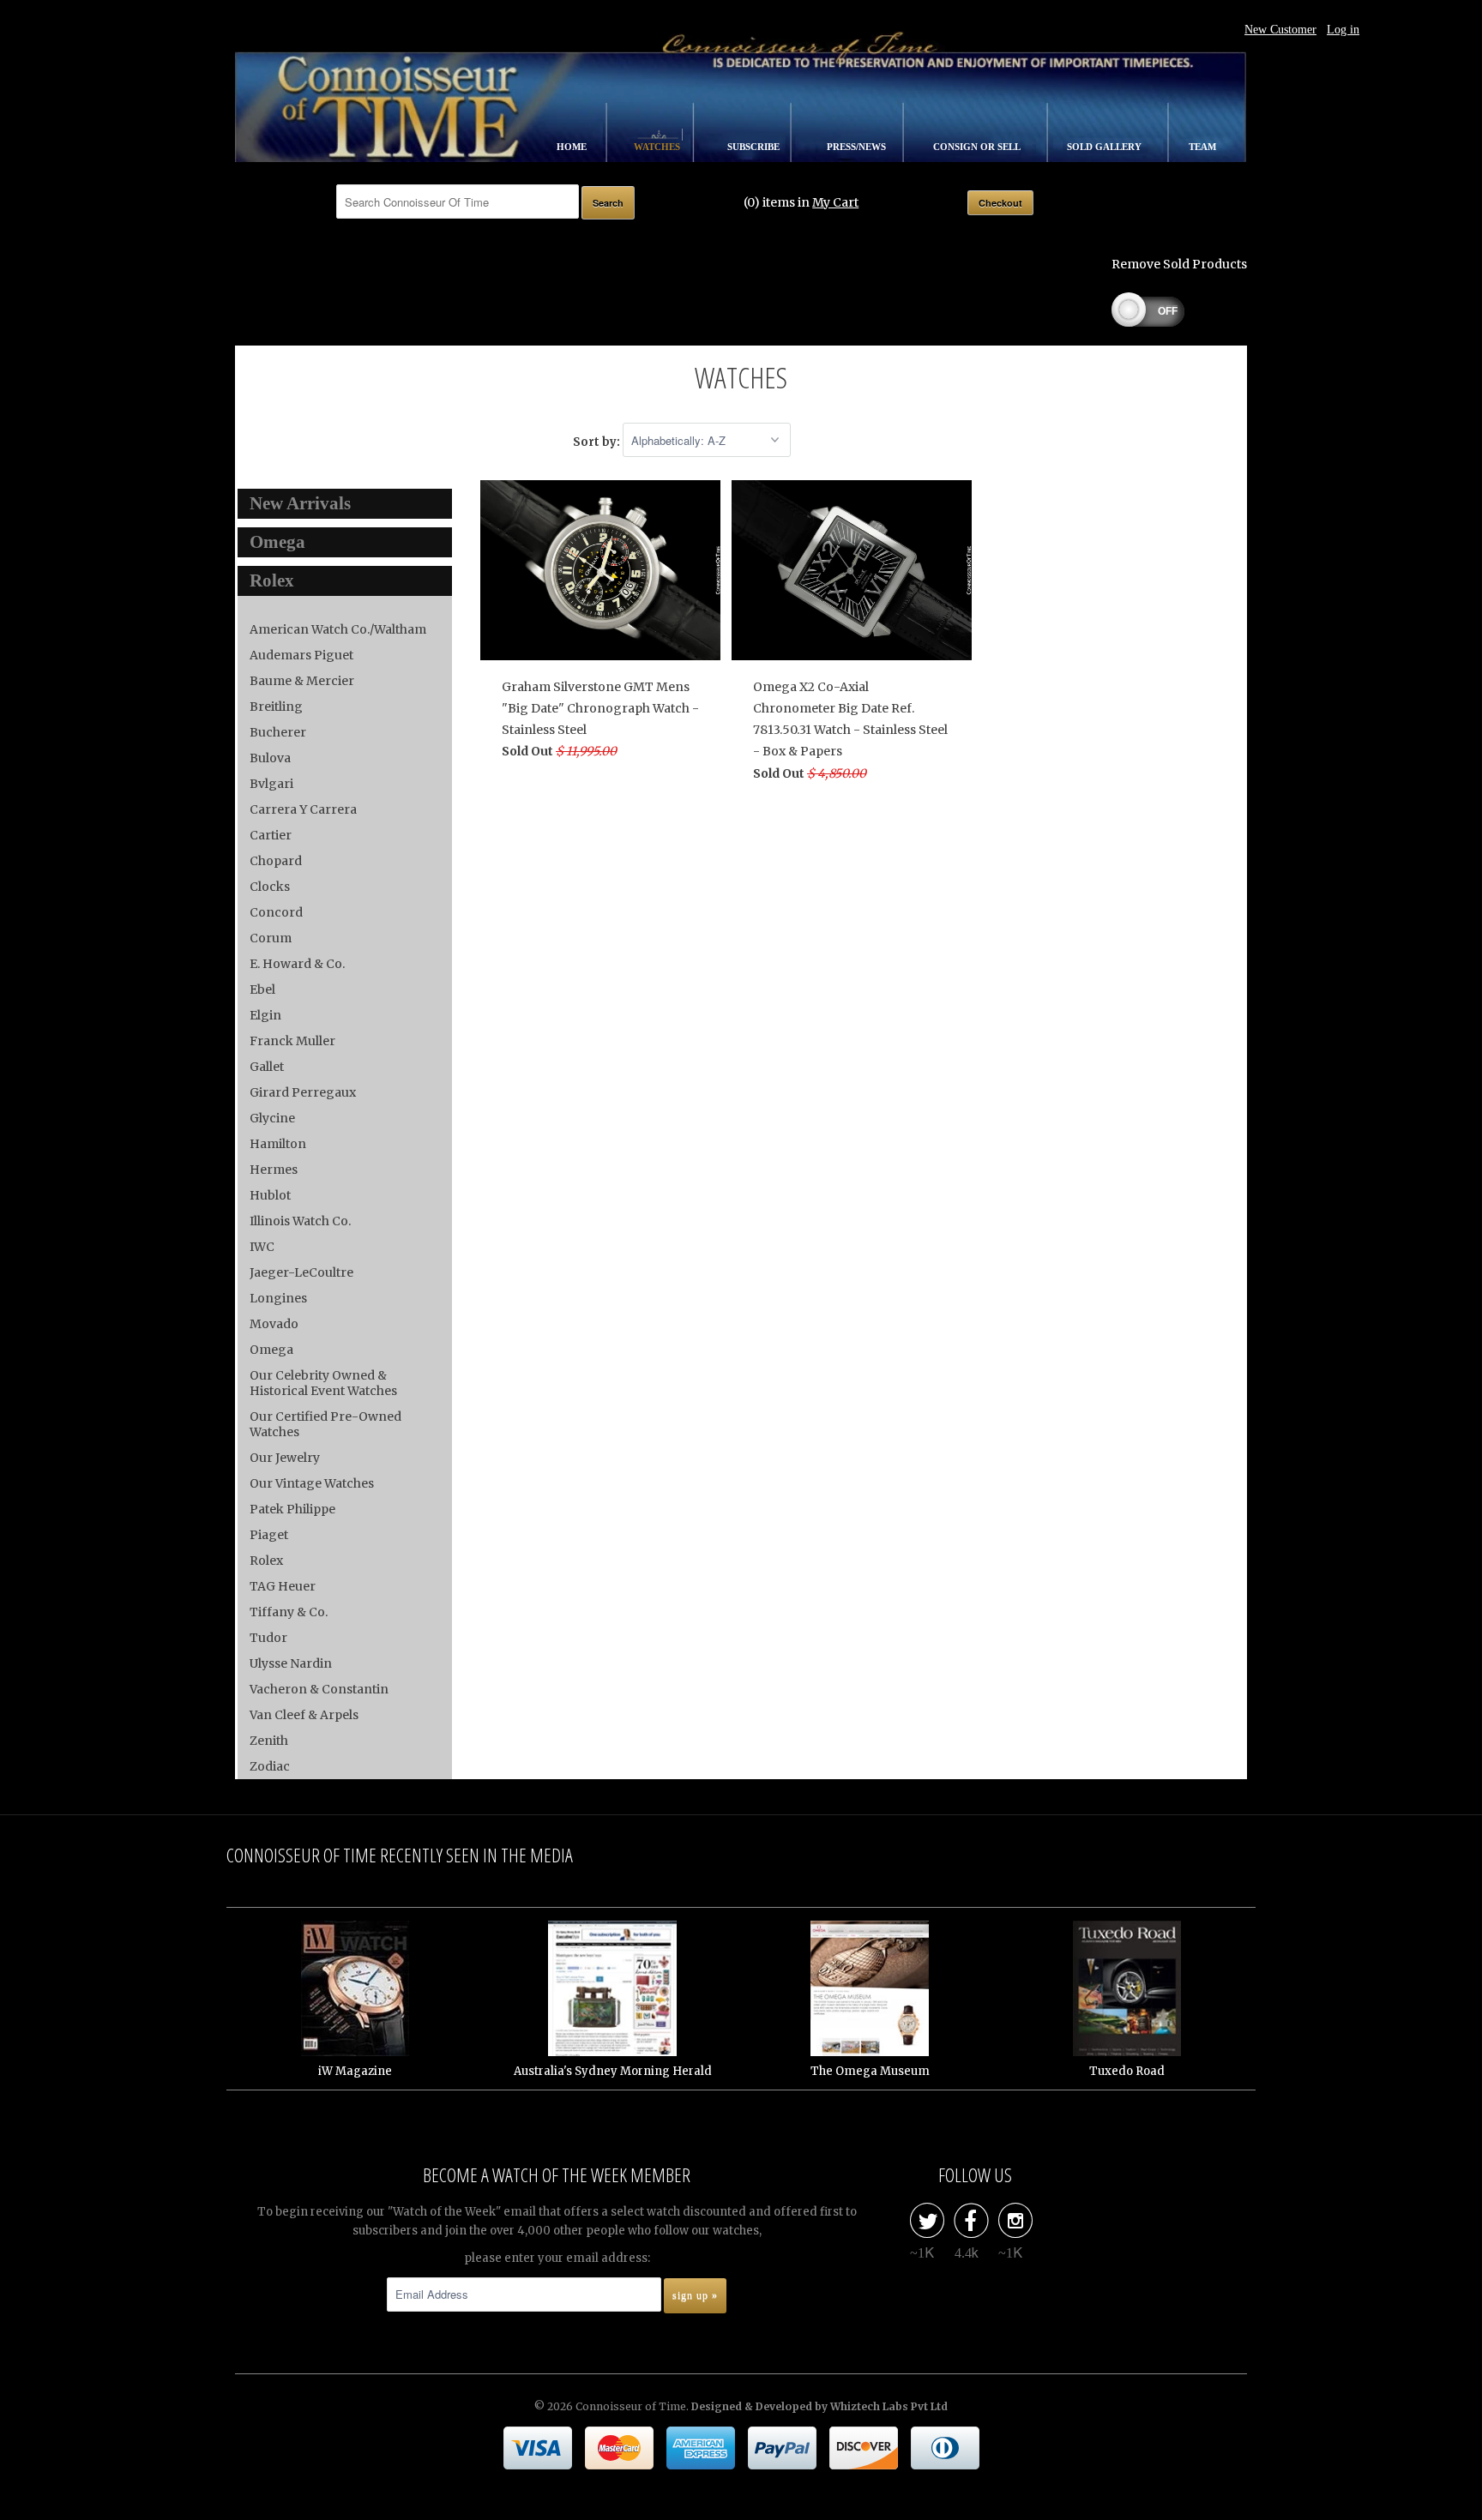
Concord (276, 912)
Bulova (270, 758)
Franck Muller (292, 1041)
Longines (278, 1298)
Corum (271, 938)
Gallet (267, 1067)
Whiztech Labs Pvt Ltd (889, 2406)
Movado (274, 1324)
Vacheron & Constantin (319, 1689)
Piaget (269, 1535)
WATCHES (658, 147)
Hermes (274, 1170)
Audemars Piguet (301, 655)
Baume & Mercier (302, 681)
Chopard (276, 861)
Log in (1343, 30)
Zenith (269, 1741)
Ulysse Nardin (291, 1663)
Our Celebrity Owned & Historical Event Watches (323, 1383)
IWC (262, 1247)
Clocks (270, 887)
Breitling (276, 707)
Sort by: (598, 441)
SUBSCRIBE (755, 147)
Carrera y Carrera (303, 809)
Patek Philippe (292, 1509)
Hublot (270, 1195)
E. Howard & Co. (297, 964)
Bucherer (278, 732)
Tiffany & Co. (289, 1612)
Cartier (271, 835)
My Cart (835, 202)
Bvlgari (271, 784)
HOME (573, 147)
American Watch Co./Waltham (338, 629)
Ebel (262, 989)
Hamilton (278, 1144)
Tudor (268, 1638)
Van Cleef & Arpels (304, 1715)
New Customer (1280, 30)
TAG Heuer (283, 1586)
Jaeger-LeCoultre (301, 1272)
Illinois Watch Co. (300, 1221)
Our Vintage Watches (312, 1483)
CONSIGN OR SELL (978, 147)
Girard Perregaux (303, 1092)
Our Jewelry (285, 1458)
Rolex (266, 1561)
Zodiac (270, 1766)
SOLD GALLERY (1105, 147)
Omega (271, 1350)
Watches (741, 377)
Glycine (272, 1118)
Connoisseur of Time (631, 2406)
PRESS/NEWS (858, 147)
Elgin (265, 1015)
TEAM (1202, 147)
